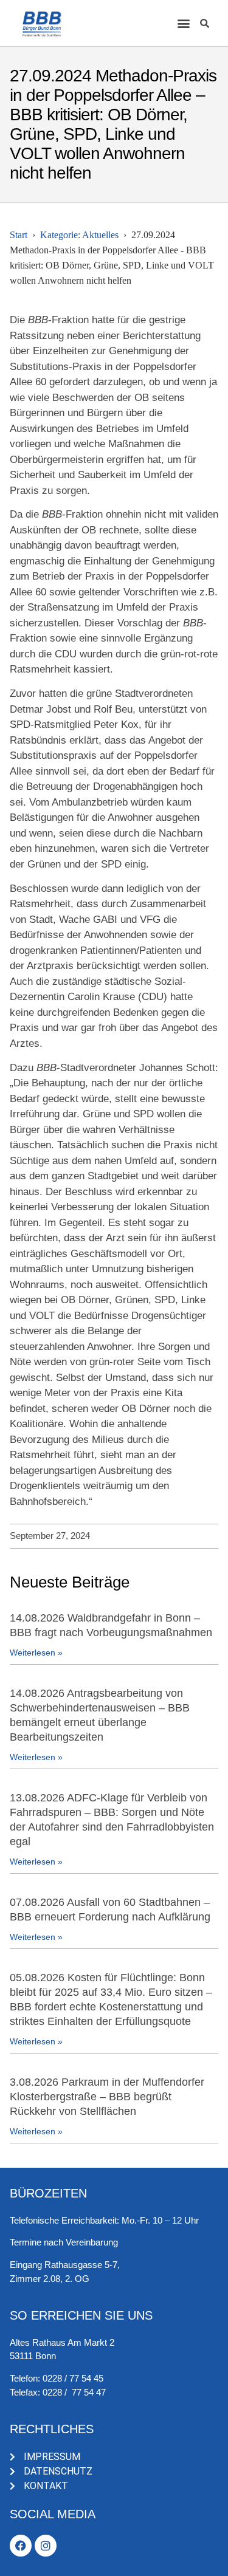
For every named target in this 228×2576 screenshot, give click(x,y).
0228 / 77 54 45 (73, 2378)
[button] (184, 23)
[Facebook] (21, 2546)
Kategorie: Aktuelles (79, 235)
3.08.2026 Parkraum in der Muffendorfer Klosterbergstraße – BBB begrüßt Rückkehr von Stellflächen (107, 2097)
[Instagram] (46, 2546)
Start (19, 235)
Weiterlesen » (36, 1653)
